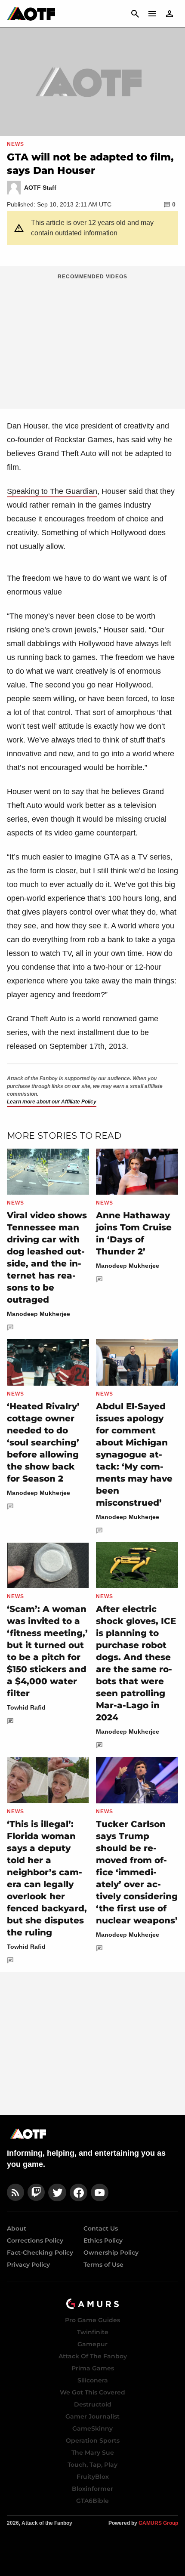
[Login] (170, 14)
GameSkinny (92, 2428)
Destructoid (93, 2404)
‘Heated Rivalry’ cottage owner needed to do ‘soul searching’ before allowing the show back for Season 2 (43, 1442)
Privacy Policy (28, 2265)
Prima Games (93, 2368)
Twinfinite (93, 2332)
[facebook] (79, 2192)
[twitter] (57, 2192)
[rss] (15, 2192)
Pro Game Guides (92, 2320)
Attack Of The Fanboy (93, 2356)
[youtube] (100, 2192)
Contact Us (101, 2228)
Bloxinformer (92, 2489)
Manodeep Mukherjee (39, 1314)
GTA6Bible (92, 2501)
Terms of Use (103, 2265)
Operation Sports (93, 2440)
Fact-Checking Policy (40, 2252)
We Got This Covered (92, 2392)
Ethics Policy (103, 2240)
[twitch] (36, 2192)
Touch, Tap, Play (92, 2465)
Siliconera (93, 2380)
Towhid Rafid (26, 1707)
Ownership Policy (111, 2252)
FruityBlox (93, 2477)
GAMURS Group (158, 2523)
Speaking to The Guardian (52, 491)
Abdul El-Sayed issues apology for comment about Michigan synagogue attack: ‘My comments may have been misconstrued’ (134, 1454)
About (17, 2228)
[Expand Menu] (152, 14)
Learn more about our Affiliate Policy (52, 1102)
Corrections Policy (35, 2240)
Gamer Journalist (92, 2416)
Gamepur (92, 2344)
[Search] (135, 14)
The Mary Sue (93, 2453)
